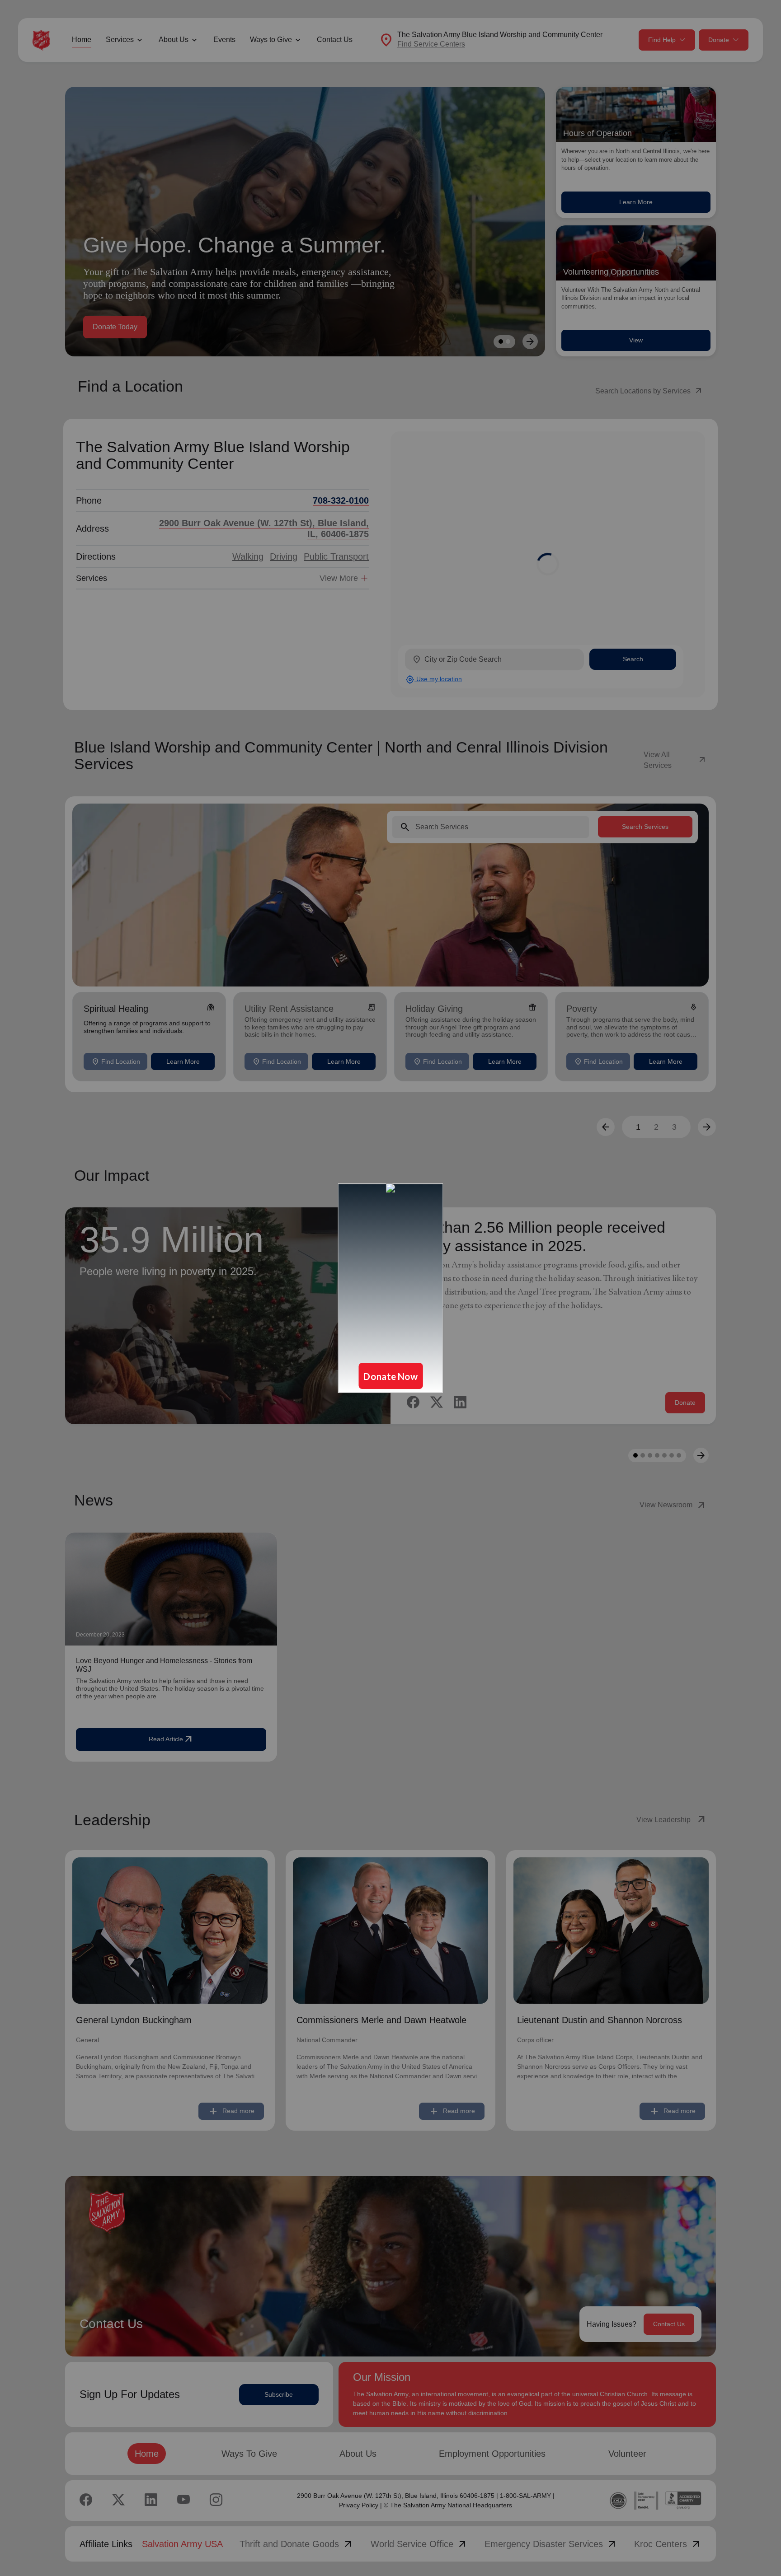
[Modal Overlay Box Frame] (390, 1288)
